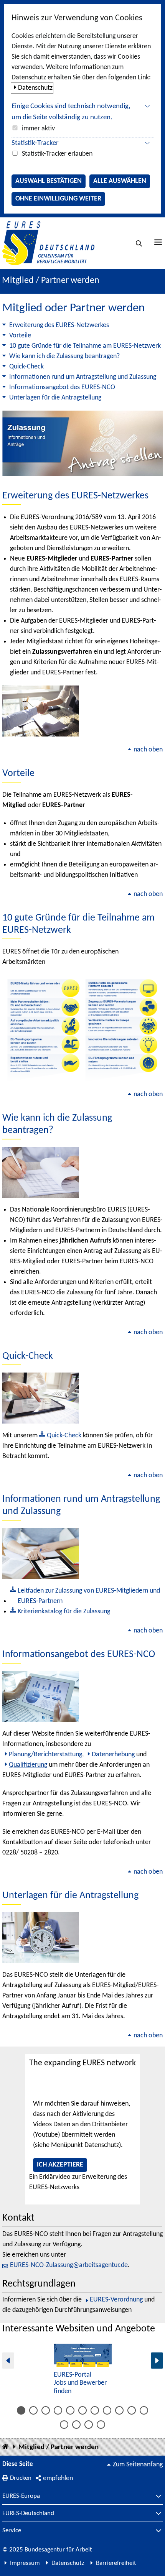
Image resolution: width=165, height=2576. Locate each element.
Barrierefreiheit (116, 2563)
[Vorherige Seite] (8, 2360)
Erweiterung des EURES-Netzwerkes (59, 325)
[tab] (21, 2410)
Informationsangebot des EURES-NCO (62, 387)
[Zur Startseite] (48, 243)
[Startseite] (5, 2447)
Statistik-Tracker (35, 143)
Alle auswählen (120, 181)
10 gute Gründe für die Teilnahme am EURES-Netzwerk (85, 346)
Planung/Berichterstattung (45, 1755)
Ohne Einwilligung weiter (58, 199)
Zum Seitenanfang (138, 2465)
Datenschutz (35, 88)
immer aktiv (38, 129)
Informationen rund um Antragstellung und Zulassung (83, 377)
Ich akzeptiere (60, 2165)
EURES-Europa (21, 2496)
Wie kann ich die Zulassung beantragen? (64, 356)
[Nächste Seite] (157, 2360)
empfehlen (58, 2478)
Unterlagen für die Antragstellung (55, 398)
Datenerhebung (113, 1755)
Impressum (25, 2563)
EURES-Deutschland (28, 2514)
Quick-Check (26, 367)
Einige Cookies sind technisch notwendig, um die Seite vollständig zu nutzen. (71, 112)
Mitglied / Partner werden (59, 2447)
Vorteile (20, 336)
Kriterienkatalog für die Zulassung (64, 1612)
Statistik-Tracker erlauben (57, 154)
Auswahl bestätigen (49, 181)
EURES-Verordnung (116, 2300)
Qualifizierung (28, 1765)
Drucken (21, 2478)
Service (12, 2531)
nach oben (148, 750)
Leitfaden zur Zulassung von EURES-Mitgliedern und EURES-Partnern (89, 1596)
